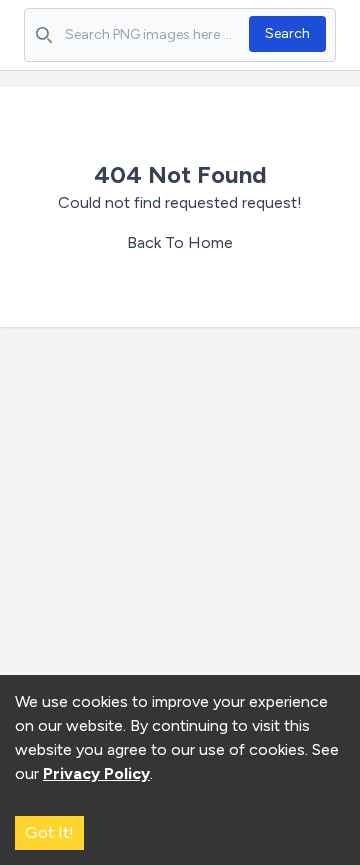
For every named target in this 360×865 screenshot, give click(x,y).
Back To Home (180, 242)
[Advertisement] (180, 533)
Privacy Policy (96, 773)
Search (287, 33)
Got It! (49, 832)
